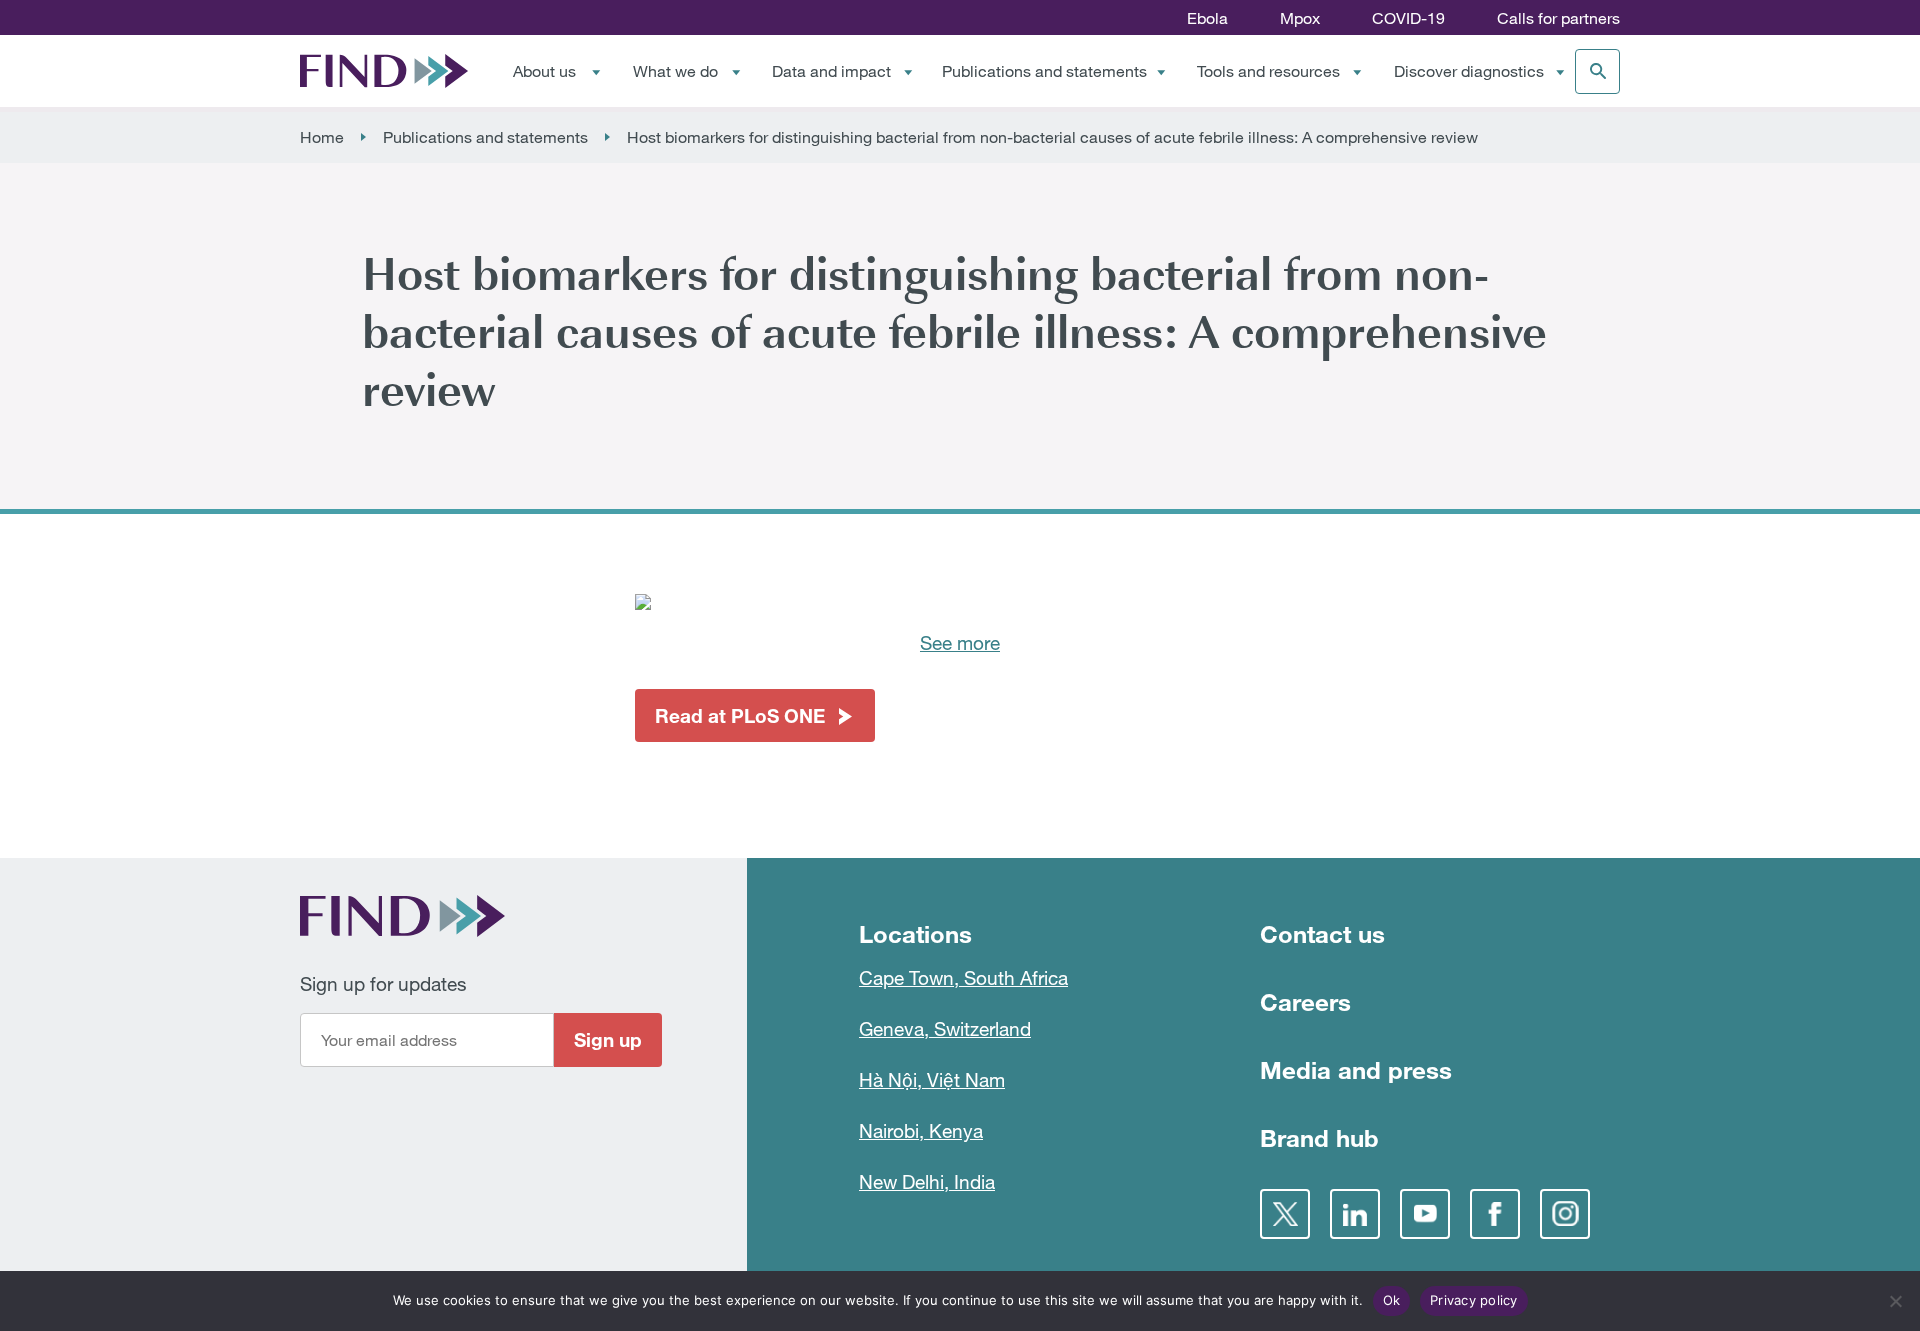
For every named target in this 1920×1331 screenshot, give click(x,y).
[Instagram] (1565, 1214)
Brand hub (1319, 1137)
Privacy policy (1474, 1300)
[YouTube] (1425, 1214)
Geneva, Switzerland (945, 1028)
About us (544, 71)
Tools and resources (1268, 71)
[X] (1285, 1214)
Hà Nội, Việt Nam (932, 1079)
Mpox (1300, 18)
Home (322, 137)
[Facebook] (1495, 1214)
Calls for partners (1558, 18)
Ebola (1207, 18)
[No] (1895, 1301)
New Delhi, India (927, 1181)
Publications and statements (1044, 71)
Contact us (1322, 933)
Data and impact (831, 71)
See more (960, 642)
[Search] (1597, 71)
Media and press (1356, 1069)
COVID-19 (1408, 18)
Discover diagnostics (1469, 71)
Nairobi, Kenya (921, 1130)
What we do (675, 71)
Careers (1305, 1001)
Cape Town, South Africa (963, 977)
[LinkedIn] (1355, 1214)
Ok (1392, 1300)
